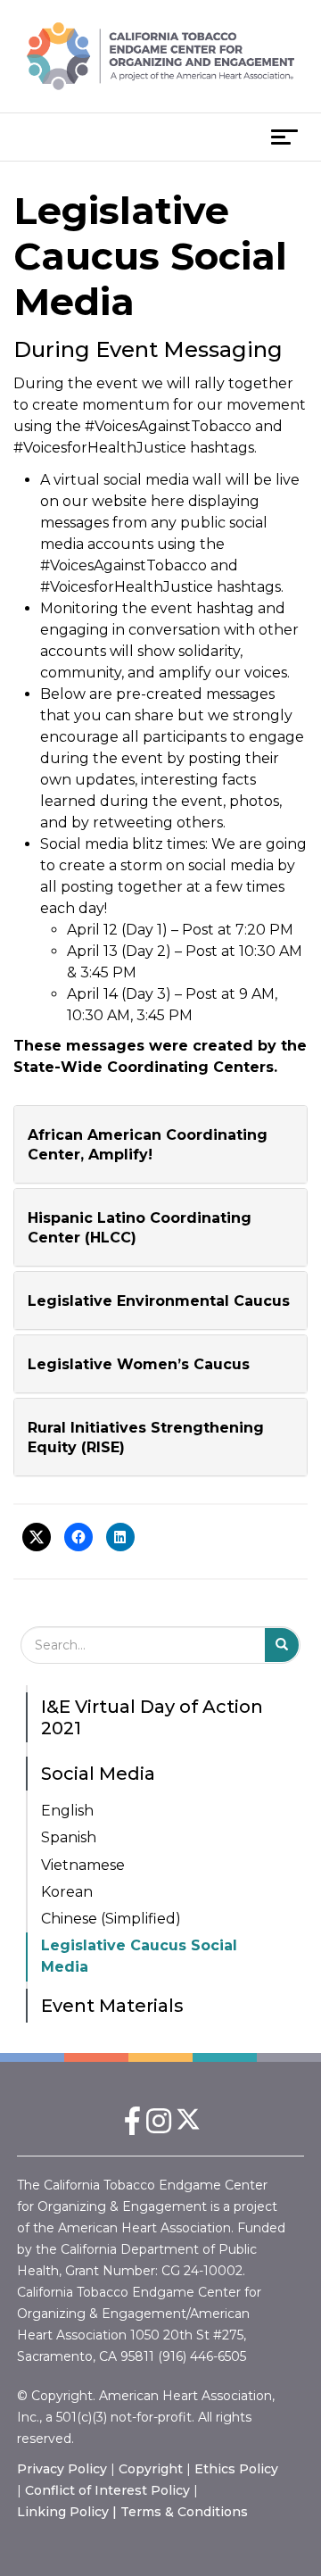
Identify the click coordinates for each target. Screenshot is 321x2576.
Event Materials (112, 2006)
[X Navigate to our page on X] (189, 2127)
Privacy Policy (62, 2469)
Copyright (151, 2469)
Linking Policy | (69, 2512)
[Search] (282, 1645)
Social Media (98, 1774)
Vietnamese (83, 1865)
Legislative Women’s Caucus (139, 1364)
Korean (67, 1892)
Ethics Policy (236, 2469)
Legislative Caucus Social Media (139, 1956)
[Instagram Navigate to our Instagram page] (159, 2127)
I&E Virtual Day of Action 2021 (152, 1717)
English (67, 1811)
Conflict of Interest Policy (107, 2490)
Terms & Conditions (184, 2512)
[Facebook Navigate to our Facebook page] (132, 2127)
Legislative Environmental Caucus (159, 1301)
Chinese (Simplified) (111, 1919)
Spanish (69, 1837)
